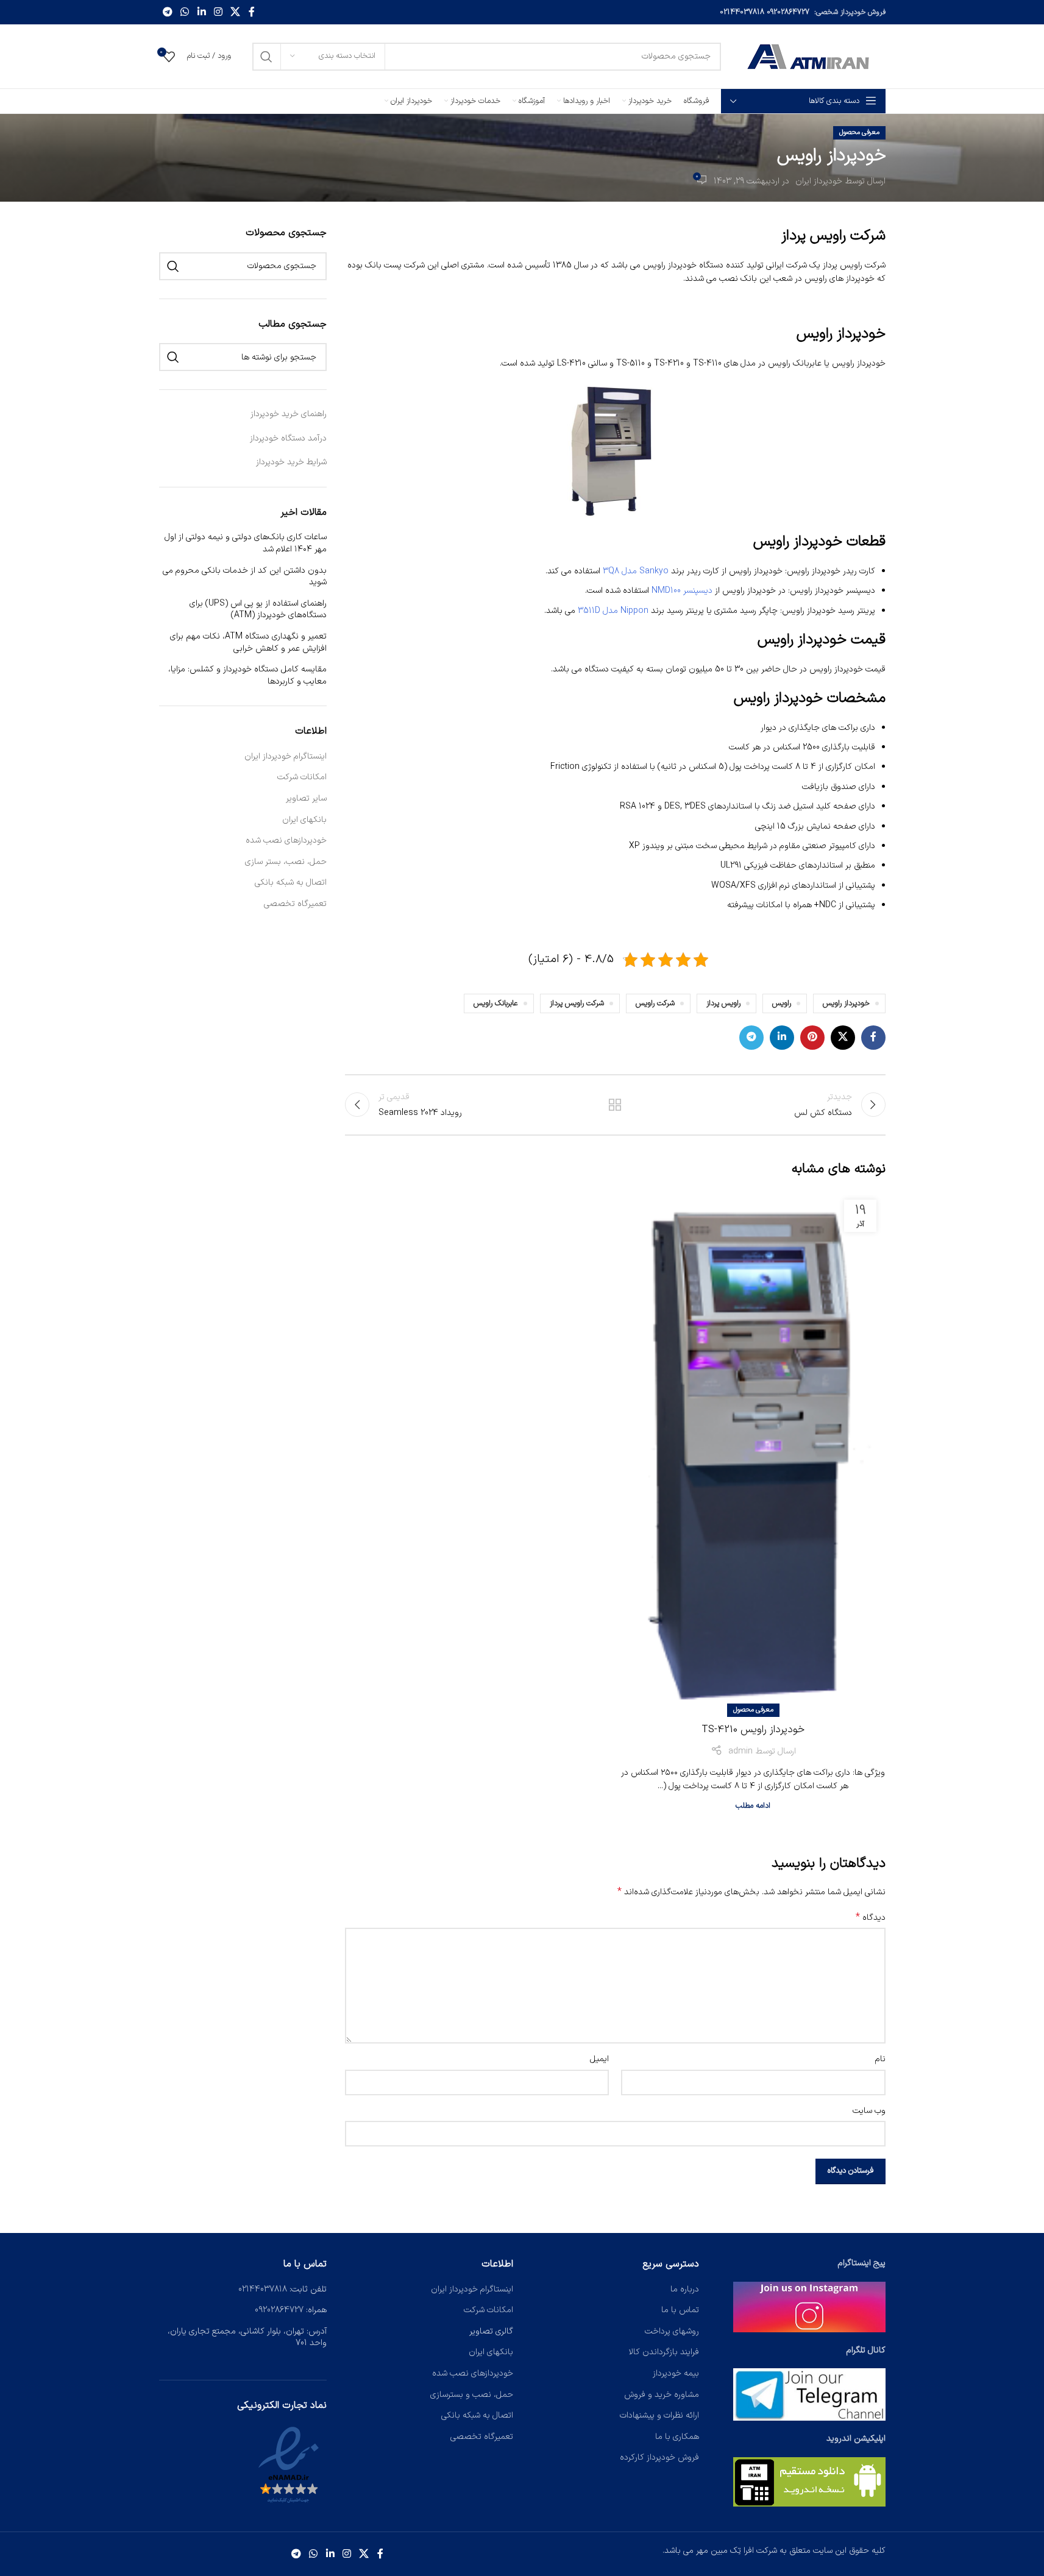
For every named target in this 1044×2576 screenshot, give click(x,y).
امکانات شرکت (302, 777)
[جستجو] (266, 57)
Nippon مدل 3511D (613, 611)
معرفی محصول (859, 133)
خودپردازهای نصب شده (286, 841)
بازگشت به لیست (615, 1105)
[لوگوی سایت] (809, 56)
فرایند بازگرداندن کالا (664, 2352)
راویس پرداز (723, 1003)
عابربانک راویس (496, 1003)
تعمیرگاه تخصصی (295, 904)
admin (740, 1751)
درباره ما (685, 2289)
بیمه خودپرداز (676, 2373)
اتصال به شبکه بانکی (291, 883)
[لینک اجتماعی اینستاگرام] (218, 12)
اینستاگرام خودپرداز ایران (286, 757)
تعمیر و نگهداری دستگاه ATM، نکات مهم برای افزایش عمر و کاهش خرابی (248, 642)
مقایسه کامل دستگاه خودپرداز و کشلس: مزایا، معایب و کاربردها (247, 675)
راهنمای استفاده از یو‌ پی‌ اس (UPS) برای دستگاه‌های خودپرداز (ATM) (258, 610)
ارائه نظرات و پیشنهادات (659, 2415)
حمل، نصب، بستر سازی (286, 862)
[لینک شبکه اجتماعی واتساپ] (185, 12)
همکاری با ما (677, 2437)
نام (880, 2059)
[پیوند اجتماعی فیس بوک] (252, 12)
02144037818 (742, 12)
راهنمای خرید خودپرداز (289, 414)
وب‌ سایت (869, 2111)
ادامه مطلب (753, 1806)
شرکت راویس (655, 1003)
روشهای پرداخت (672, 2331)
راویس (782, 1003)
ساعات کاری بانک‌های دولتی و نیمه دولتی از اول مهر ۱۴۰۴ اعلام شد (246, 543)
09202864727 (788, 12)
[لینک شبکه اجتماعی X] (236, 12)
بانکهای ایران (304, 820)
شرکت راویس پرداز (577, 1003)
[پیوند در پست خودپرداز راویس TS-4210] (753, 1451)
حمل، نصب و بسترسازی (472, 2395)
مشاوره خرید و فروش (662, 2395)
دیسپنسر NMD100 (682, 591)
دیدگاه (871, 1918)
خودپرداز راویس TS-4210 (753, 1730)
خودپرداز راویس (846, 1003)
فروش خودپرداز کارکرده (659, 2457)
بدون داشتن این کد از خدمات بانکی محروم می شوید (245, 577)
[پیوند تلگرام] (168, 12)
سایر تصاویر (306, 799)
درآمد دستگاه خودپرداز (288, 438)
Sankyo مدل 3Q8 (636, 571)
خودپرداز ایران (819, 181)
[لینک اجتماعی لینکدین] (201, 12)
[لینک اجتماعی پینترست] (812, 1038)
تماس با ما (680, 2310)
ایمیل (599, 2059)
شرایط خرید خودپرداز (291, 462)
